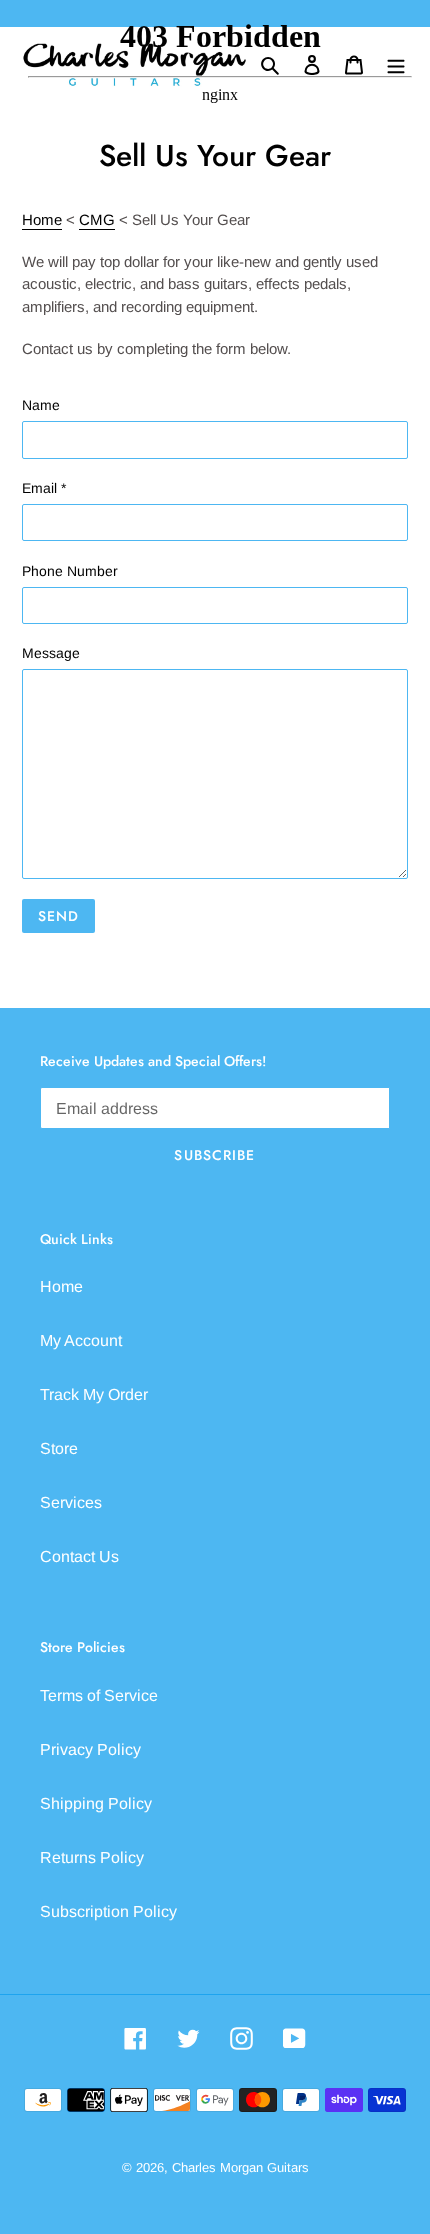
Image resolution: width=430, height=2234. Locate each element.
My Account (81, 1340)
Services (71, 1502)
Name (41, 405)
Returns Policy (92, 1857)
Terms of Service (99, 1695)
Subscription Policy (108, 1911)
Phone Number (70, 571)
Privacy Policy (90, 1749)
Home (61, 1286)
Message (51, 653)
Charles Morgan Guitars (240, 2167)
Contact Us (79, 1556)
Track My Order (94, 1394)
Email (44, 488)
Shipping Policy (96, 1803)
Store (59, 1448)
